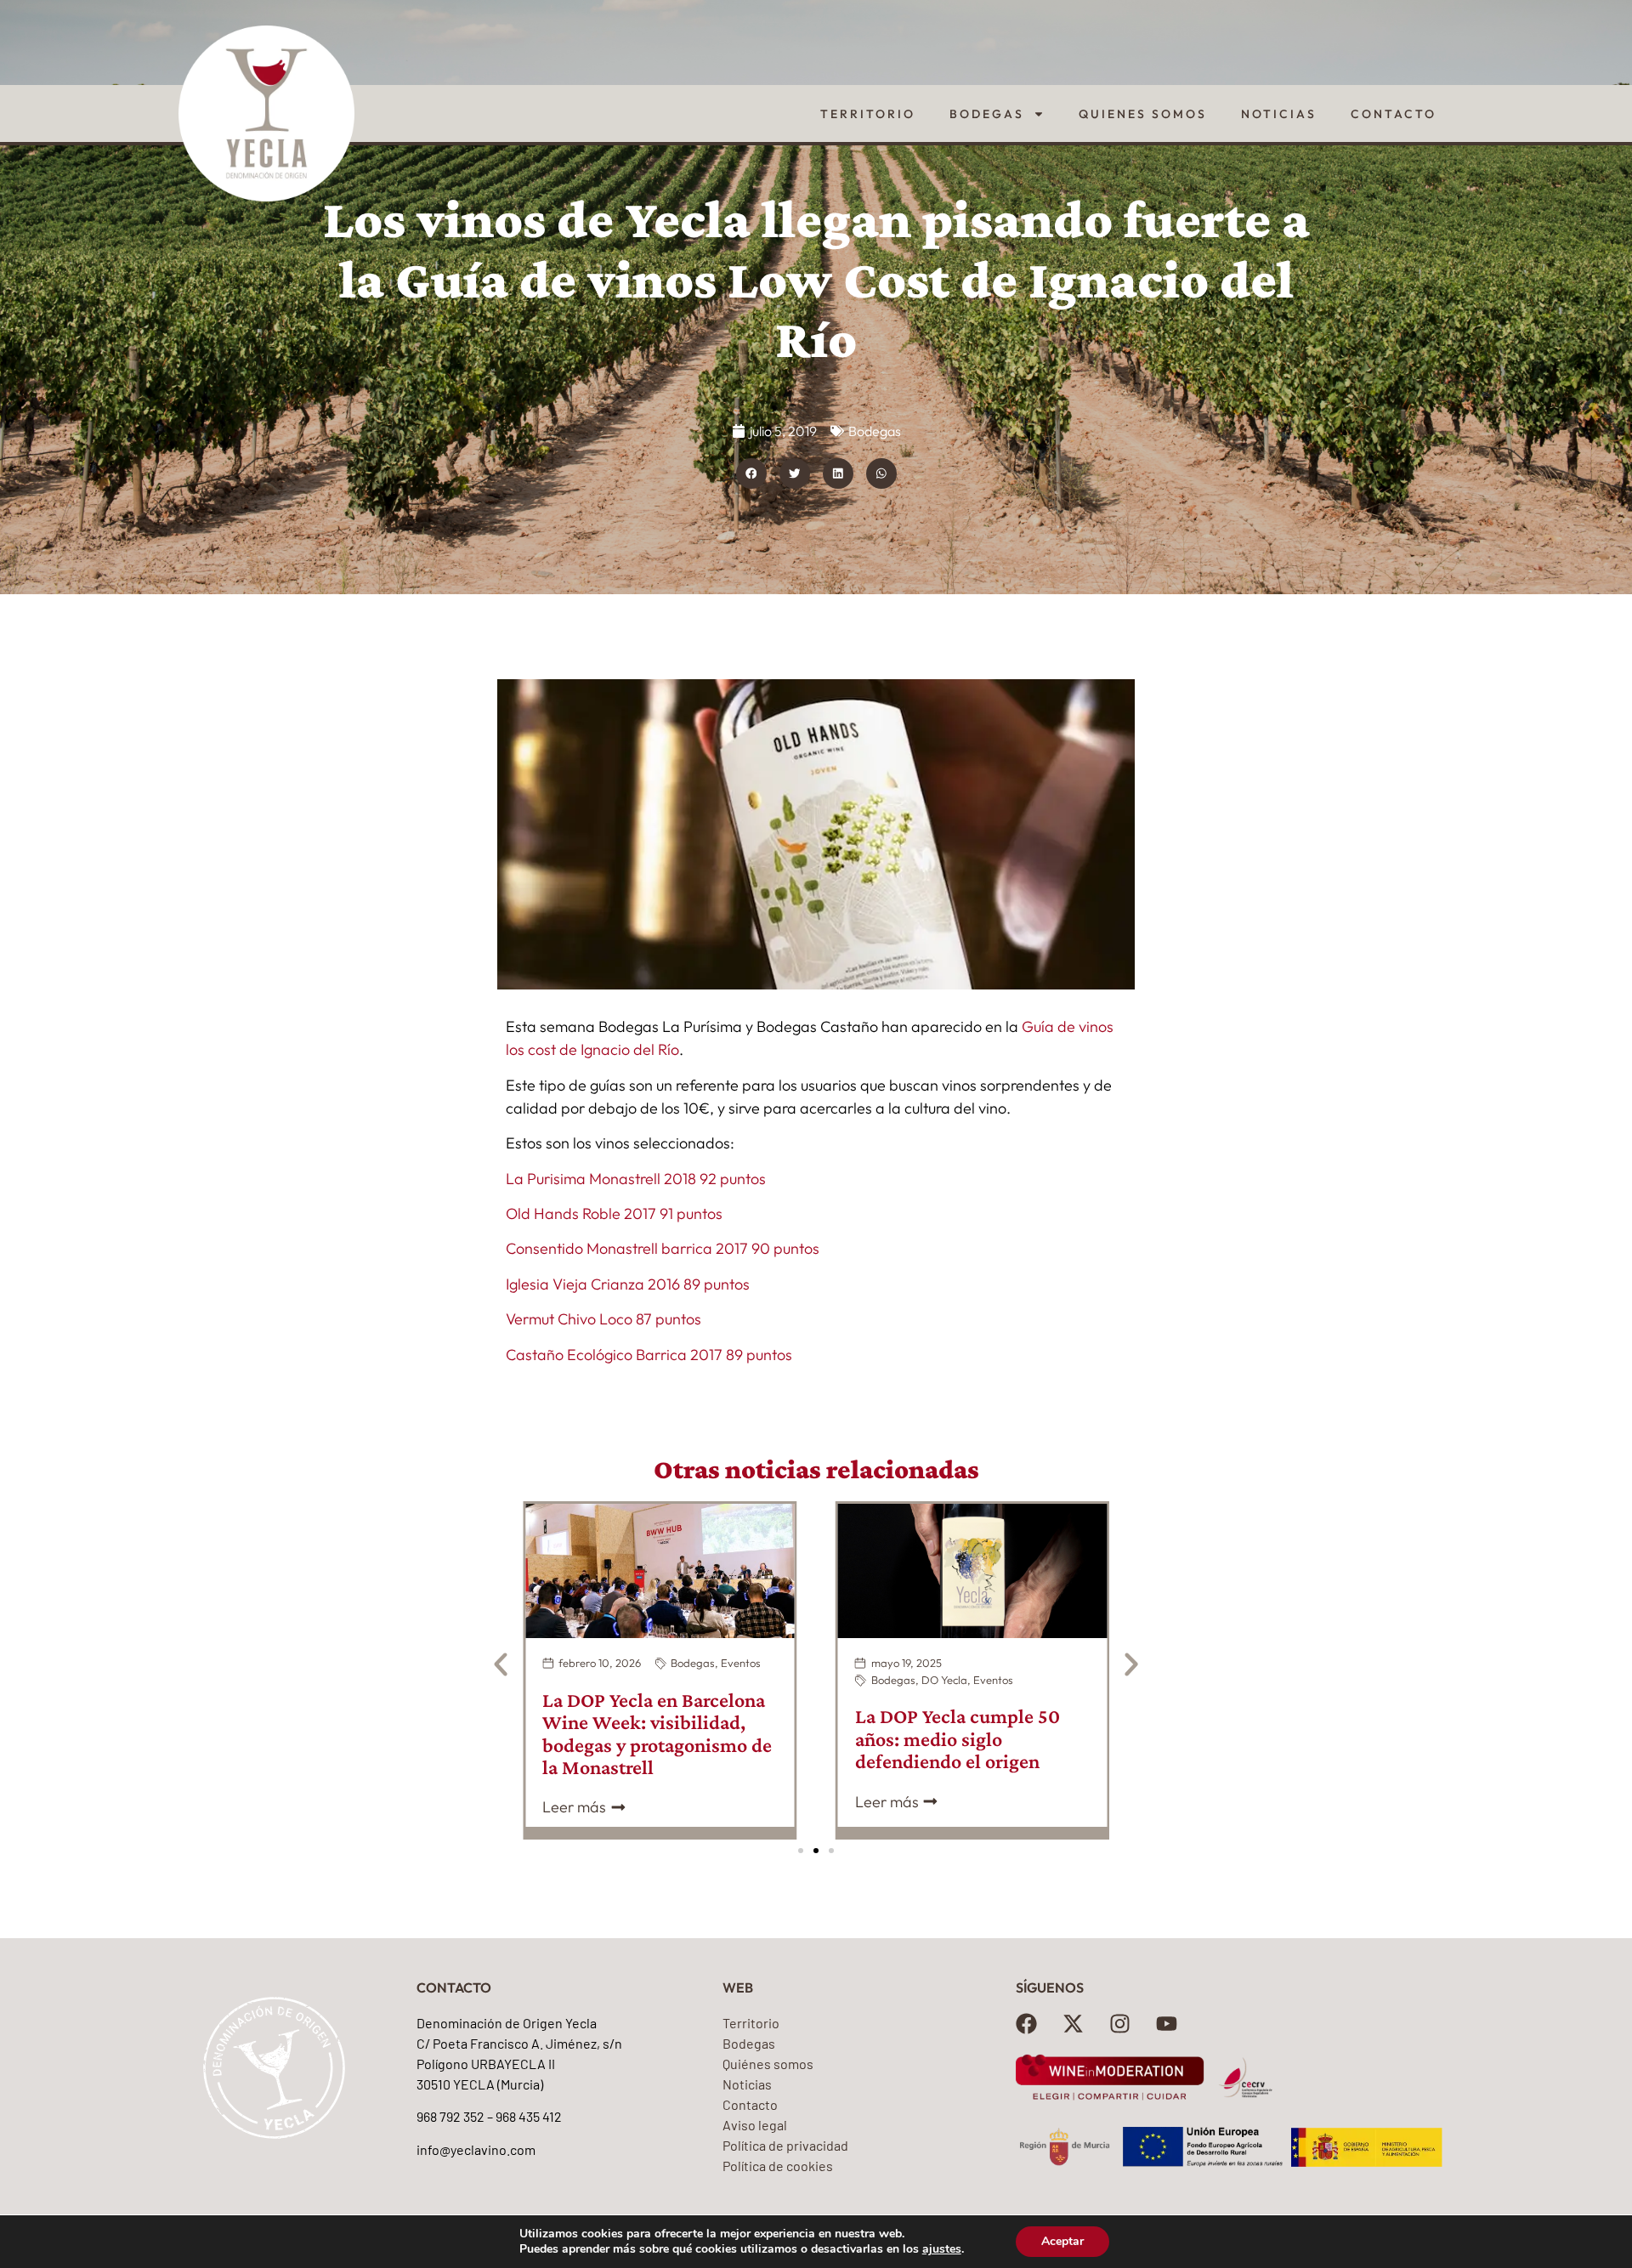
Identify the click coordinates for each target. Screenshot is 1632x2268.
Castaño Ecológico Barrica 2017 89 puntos (649, 1355)
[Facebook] (1026, 2024)
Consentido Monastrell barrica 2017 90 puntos (663, 1248)
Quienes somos (1143, 114)
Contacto (1394, 114)
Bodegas (987, 114)
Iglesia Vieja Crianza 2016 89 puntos (628, 1284)
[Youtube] (1167, 2024)
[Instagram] (1120, 2024)
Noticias (1279, 114)
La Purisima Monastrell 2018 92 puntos (636, 1179)
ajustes (942, 2249)
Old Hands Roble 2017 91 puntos (614, 1213)
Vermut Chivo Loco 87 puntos (603, 1319)
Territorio (868, 114)
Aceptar (1062, 2241)
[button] (751, 473)
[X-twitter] (1073, 2024)
